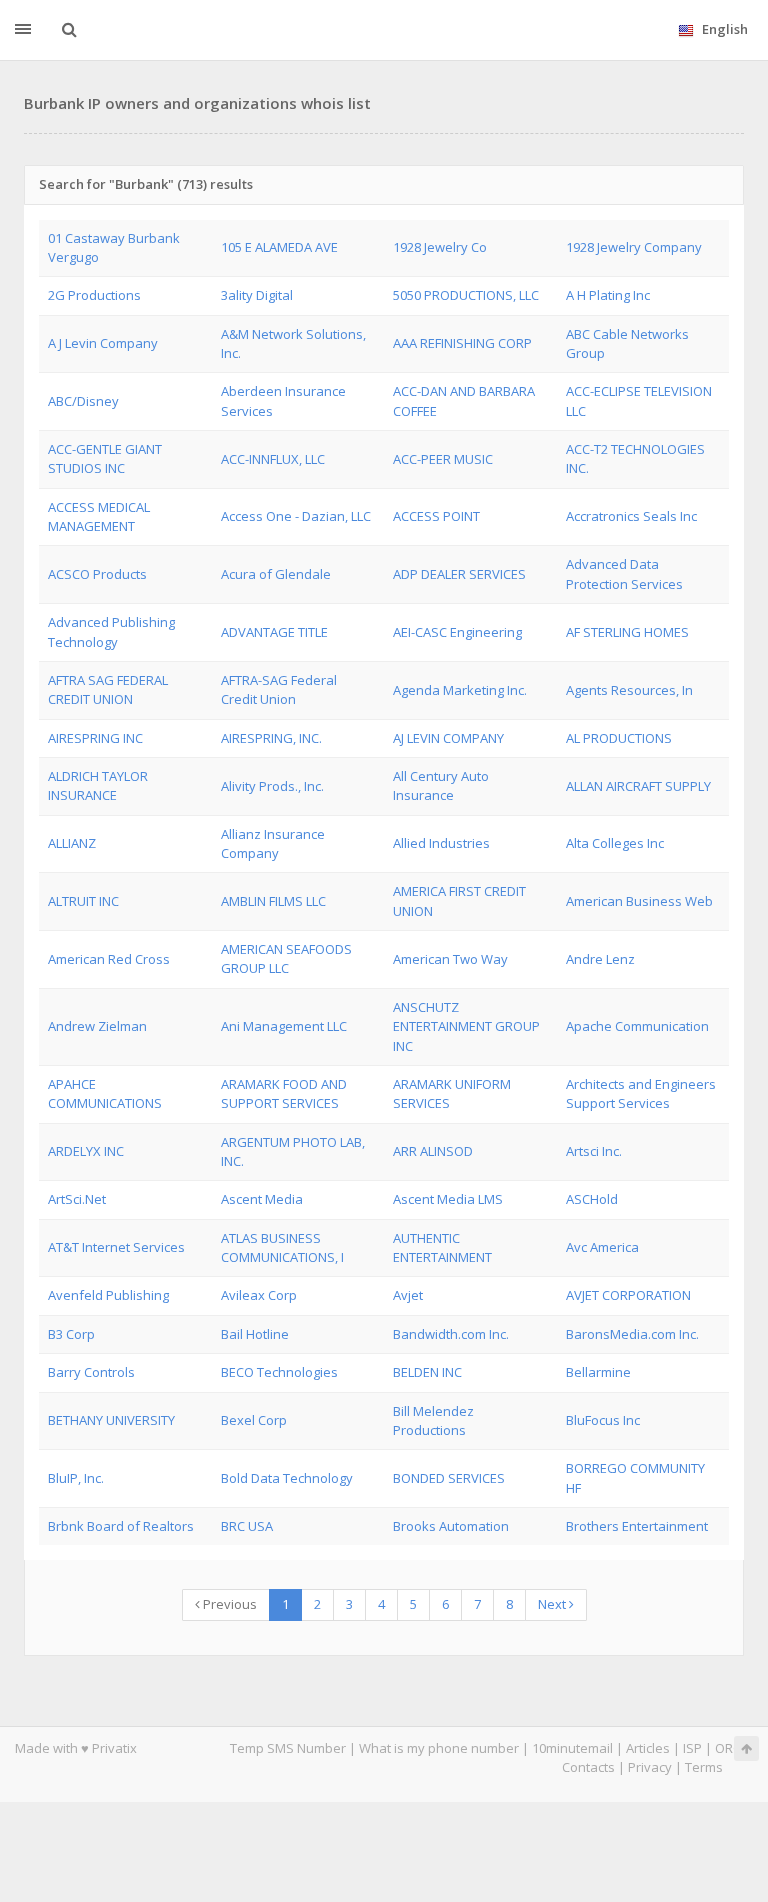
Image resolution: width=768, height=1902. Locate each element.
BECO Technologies (279, 1372)
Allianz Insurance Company (273, 843)
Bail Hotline (255, 1334)
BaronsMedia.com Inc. (632, 1334)
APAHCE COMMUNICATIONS (105, 1093)
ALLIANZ (72, 843)
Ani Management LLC (284, 1026)
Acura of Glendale (276, 574)
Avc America (602, 1247)
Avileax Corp (259, 1295)
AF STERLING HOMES (627, 632)
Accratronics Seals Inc (631, 516)
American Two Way (450, 959)
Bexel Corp (254, 1420)
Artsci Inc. (594, 1151)
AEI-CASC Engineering (457, 632)
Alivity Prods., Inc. (272, 786)
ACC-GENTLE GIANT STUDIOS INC (105, 458)
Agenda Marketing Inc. (460, 690)
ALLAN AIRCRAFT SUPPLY (638, 786)
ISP (692, 1748)
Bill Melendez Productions (433, 1420)
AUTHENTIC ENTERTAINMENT (442, 1247)
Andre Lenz (600, 959)
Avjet (408, 1295)
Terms (704, 1767)
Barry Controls (91, 1372)
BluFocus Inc (603, 1420)
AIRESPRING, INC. (271, 738)
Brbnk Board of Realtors (121, 1526)
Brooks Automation (451, 1526)
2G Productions (94, 295)
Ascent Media (262, 1199)
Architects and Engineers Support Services (641, 1093)
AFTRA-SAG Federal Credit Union (279, 689)
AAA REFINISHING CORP (462, 343)
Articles (648, 1748)
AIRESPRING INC (95, 738)
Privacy (650, 1767)
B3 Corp (71, 1334)
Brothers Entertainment (637, 1526)
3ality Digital (257, 295)
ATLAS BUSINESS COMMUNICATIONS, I (282, 1247)
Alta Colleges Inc (615, 843)
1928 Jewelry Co (440, 247)
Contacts (588, 1767)
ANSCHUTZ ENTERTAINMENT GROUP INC (466, 1026)
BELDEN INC (427, 1372)
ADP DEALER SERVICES (459, 574)
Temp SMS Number (288, 1748)
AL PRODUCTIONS (619, 738)
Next (553, 1604)
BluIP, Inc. (76, 1478)
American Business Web (639, 901)
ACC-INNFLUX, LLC (273, 459)
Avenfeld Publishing (108, 1295)
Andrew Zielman (97, 1026)
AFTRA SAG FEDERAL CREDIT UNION (108, 689)
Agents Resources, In (629, 690)
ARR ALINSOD (433, 1151)
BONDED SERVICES (449, 1478)
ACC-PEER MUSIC (443, 459)
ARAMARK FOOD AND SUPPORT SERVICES (284, 1093)
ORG (729, 1748)
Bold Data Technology (287, 1478)
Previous (228, 1604)
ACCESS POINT (436, 516)
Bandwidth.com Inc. (451, 1334)
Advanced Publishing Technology (111, 631)
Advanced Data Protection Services (624, 573)
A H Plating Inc (608, 295)
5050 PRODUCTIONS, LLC (466, 295)
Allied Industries (441, 843)
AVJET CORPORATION (628, 1295)
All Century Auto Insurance (441, 785)
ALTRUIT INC (83, 901)
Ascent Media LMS (448, 1199)
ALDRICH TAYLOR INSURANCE (98, 785)
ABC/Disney (83, 401)
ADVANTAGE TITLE (274, 632)
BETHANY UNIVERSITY (111, 1420)
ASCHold (592, 1199)
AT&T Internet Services (116, 1247)
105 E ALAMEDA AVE (279, 247)
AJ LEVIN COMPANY (448, 738)
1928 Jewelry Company (634, 247)
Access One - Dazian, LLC (296, 516)
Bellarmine (598, 1372)
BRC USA (247, 1526)
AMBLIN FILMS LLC (273, 901)
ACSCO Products (97, 574)
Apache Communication (637, 1026)
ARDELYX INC (86, 1151)
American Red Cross (109, 959)
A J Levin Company (103, 343)
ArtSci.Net (77, 1199)
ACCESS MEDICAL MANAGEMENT (99, 516)
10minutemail (572, 1748)
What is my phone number (439, 1748)
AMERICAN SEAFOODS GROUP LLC (286, 958)
